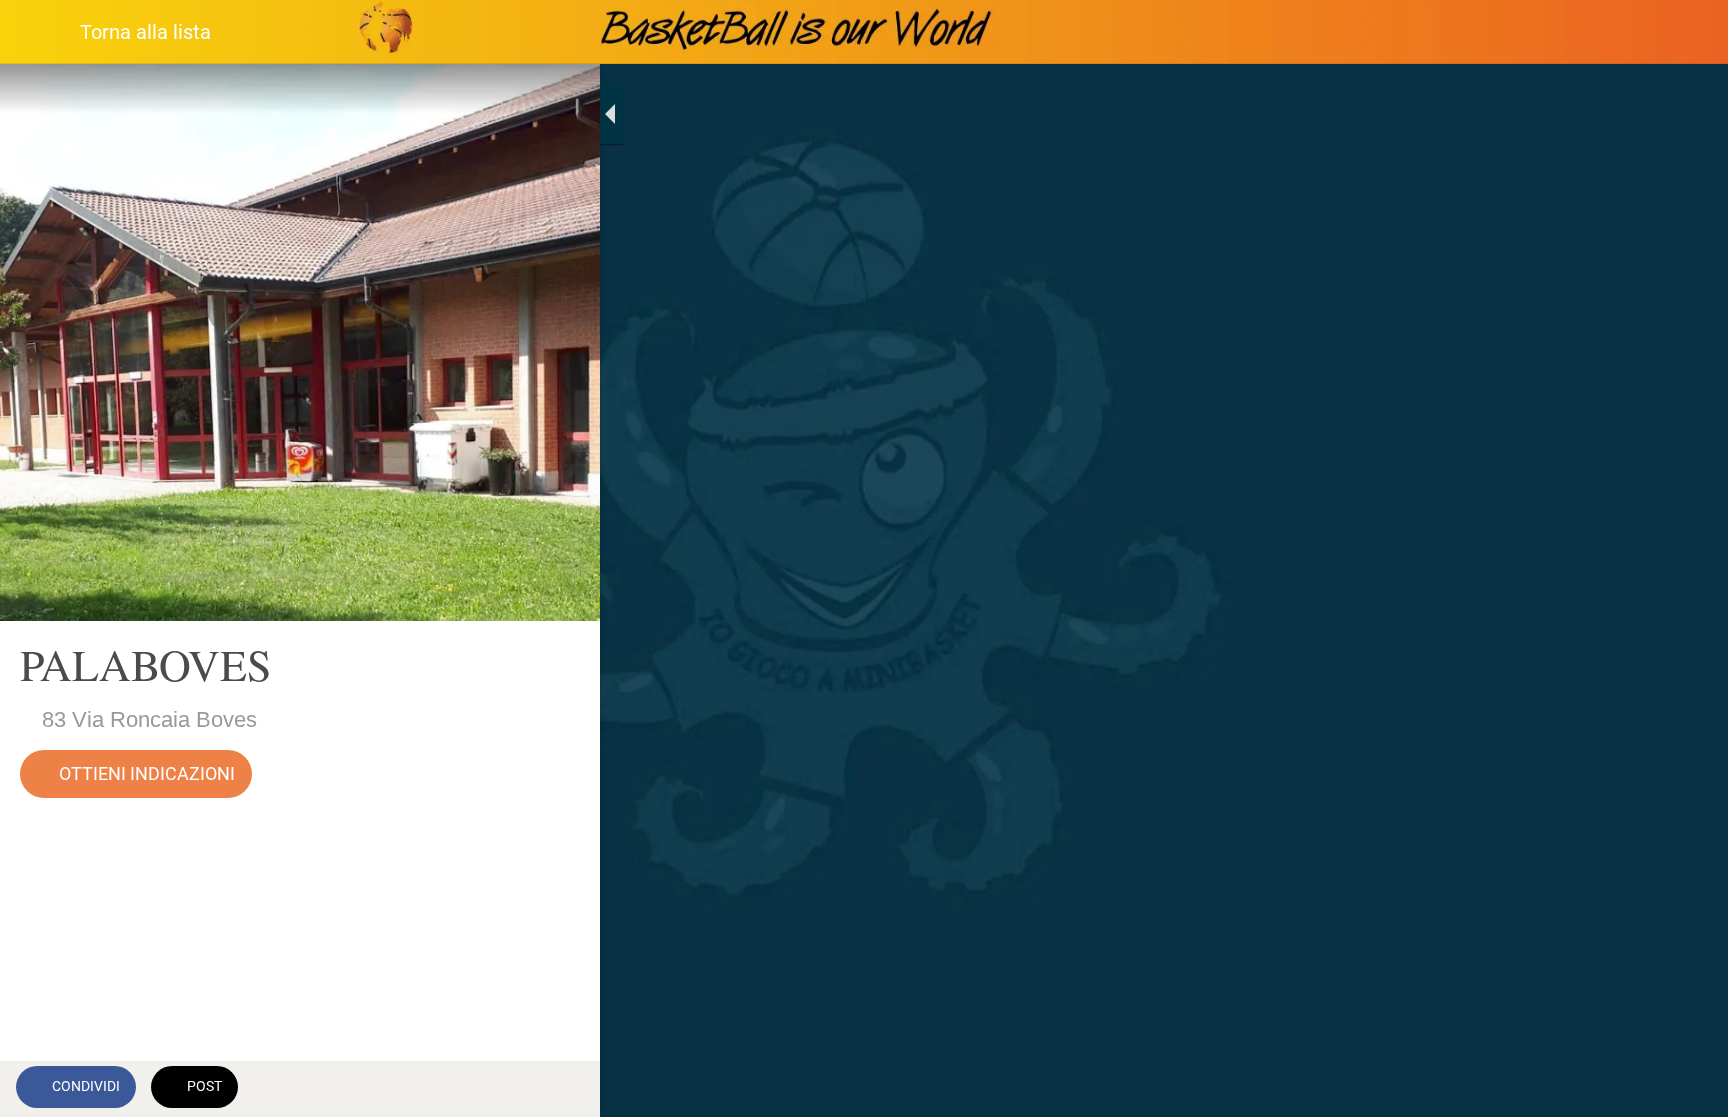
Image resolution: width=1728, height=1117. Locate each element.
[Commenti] (560, 1089)
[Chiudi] (40, 32)
